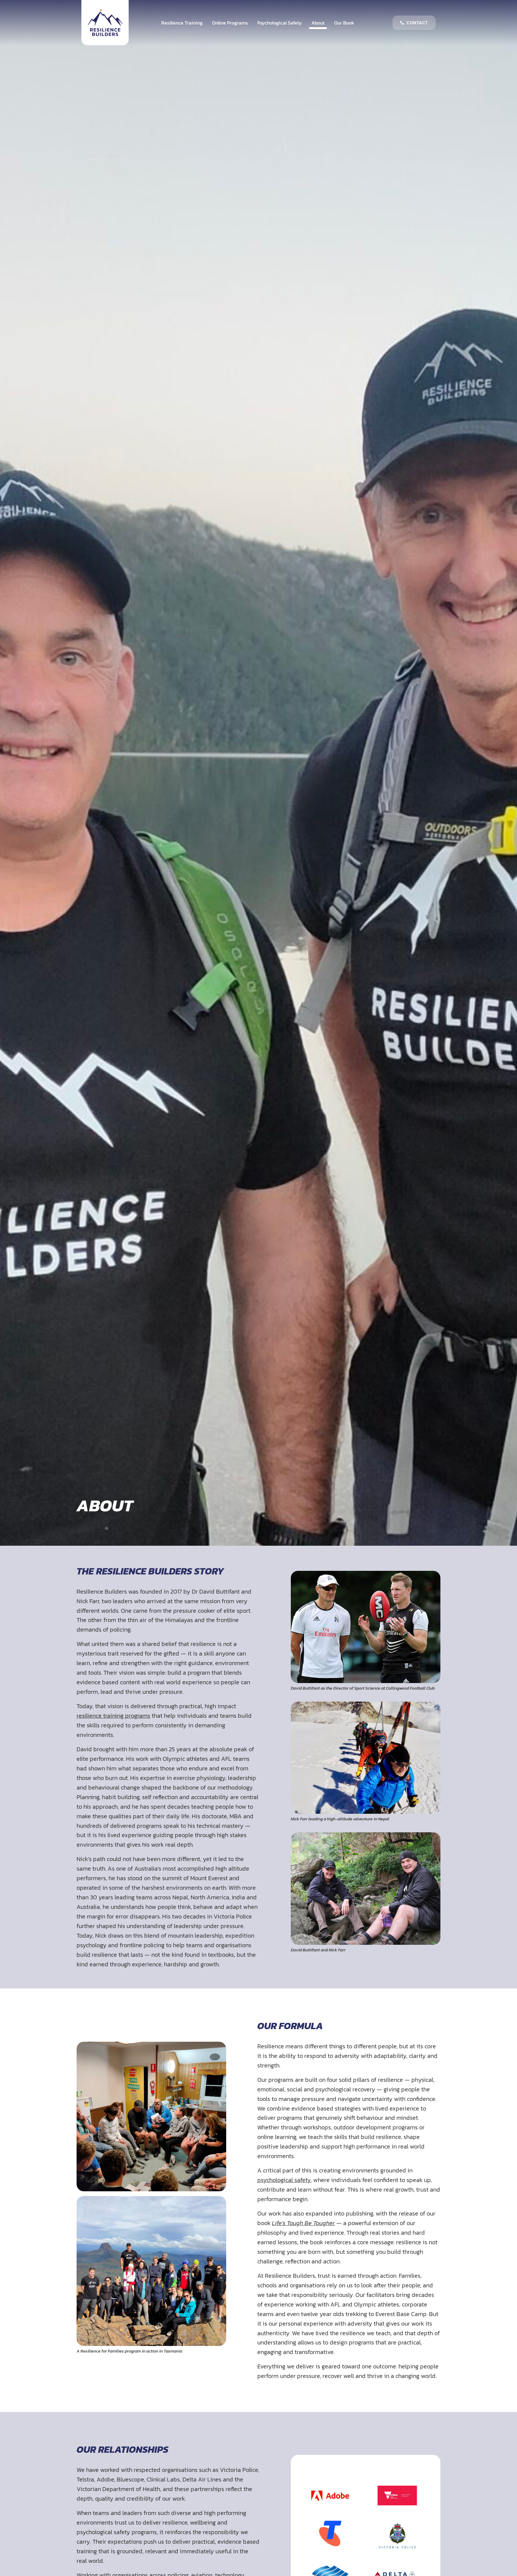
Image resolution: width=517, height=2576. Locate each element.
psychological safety (284, 2180)
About (318, 23)
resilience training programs (113, 1716)
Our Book (344, 23)
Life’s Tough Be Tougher (303, 2223)
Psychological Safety (280, 23)
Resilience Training (182, 23)
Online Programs (230, 23)
